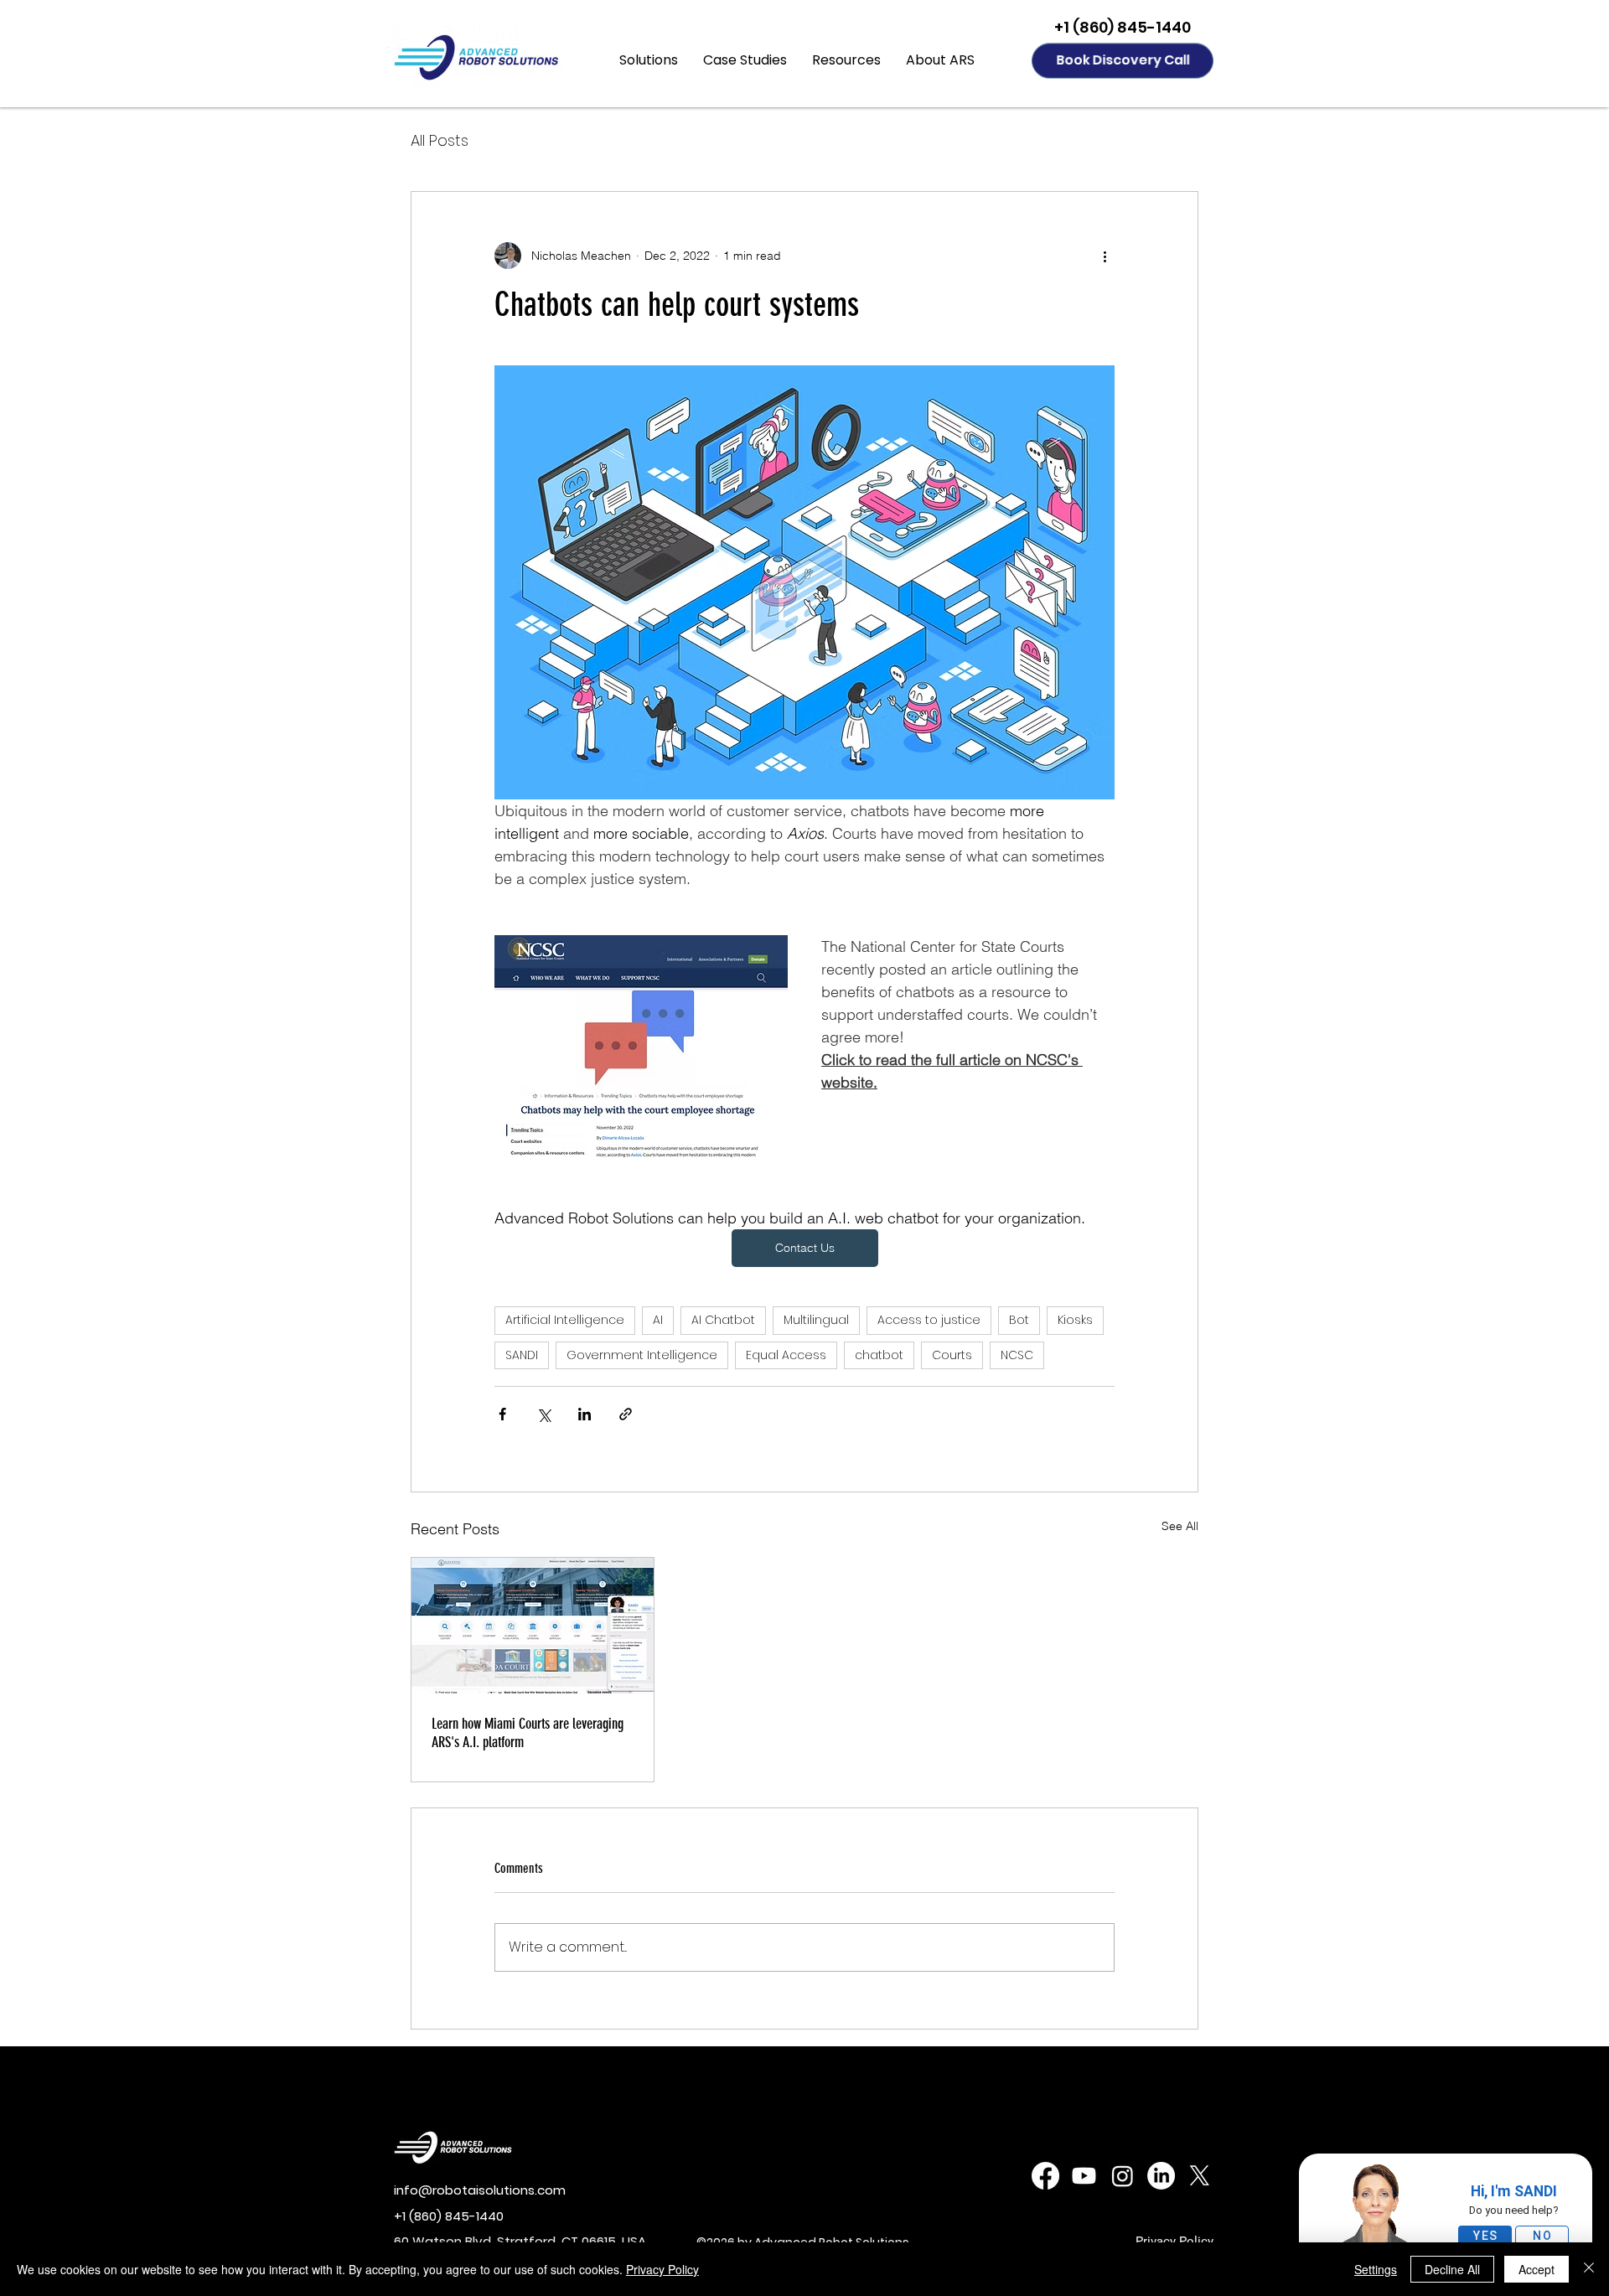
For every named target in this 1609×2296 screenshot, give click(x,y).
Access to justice (929, 1320)
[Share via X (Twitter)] (543, 1414)
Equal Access (786, 1355)
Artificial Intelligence (565, 1320)
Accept (1537, 2269)
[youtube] (1084, 2176)
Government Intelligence (642, 1355)
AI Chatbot (723, 1320)
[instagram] (1123, 2176)
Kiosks (1075, 1320)
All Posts (440, 140)
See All (1180, 1526)
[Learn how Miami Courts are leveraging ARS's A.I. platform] (533, 1626)
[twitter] (1200, 2176)
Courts (952, 1355)
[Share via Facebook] (502, 1414)
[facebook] (1045, 2176)
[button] (649, 60)
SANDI (522, 1355)
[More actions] (1105, 256)
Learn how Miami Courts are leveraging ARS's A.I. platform (528, 1733)
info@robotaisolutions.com (480, 2190)
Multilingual (816, 1320)
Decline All (1452, 2269)
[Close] (1589, 2269)
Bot (1019, 1320)
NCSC (1017, 1355)
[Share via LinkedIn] (585, 1414)
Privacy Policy (662, 2269)
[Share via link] (626, 1414)
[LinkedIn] (1161, 2176)
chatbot (879, 1355)
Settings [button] (1376, 2269)
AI (658, 1320)
